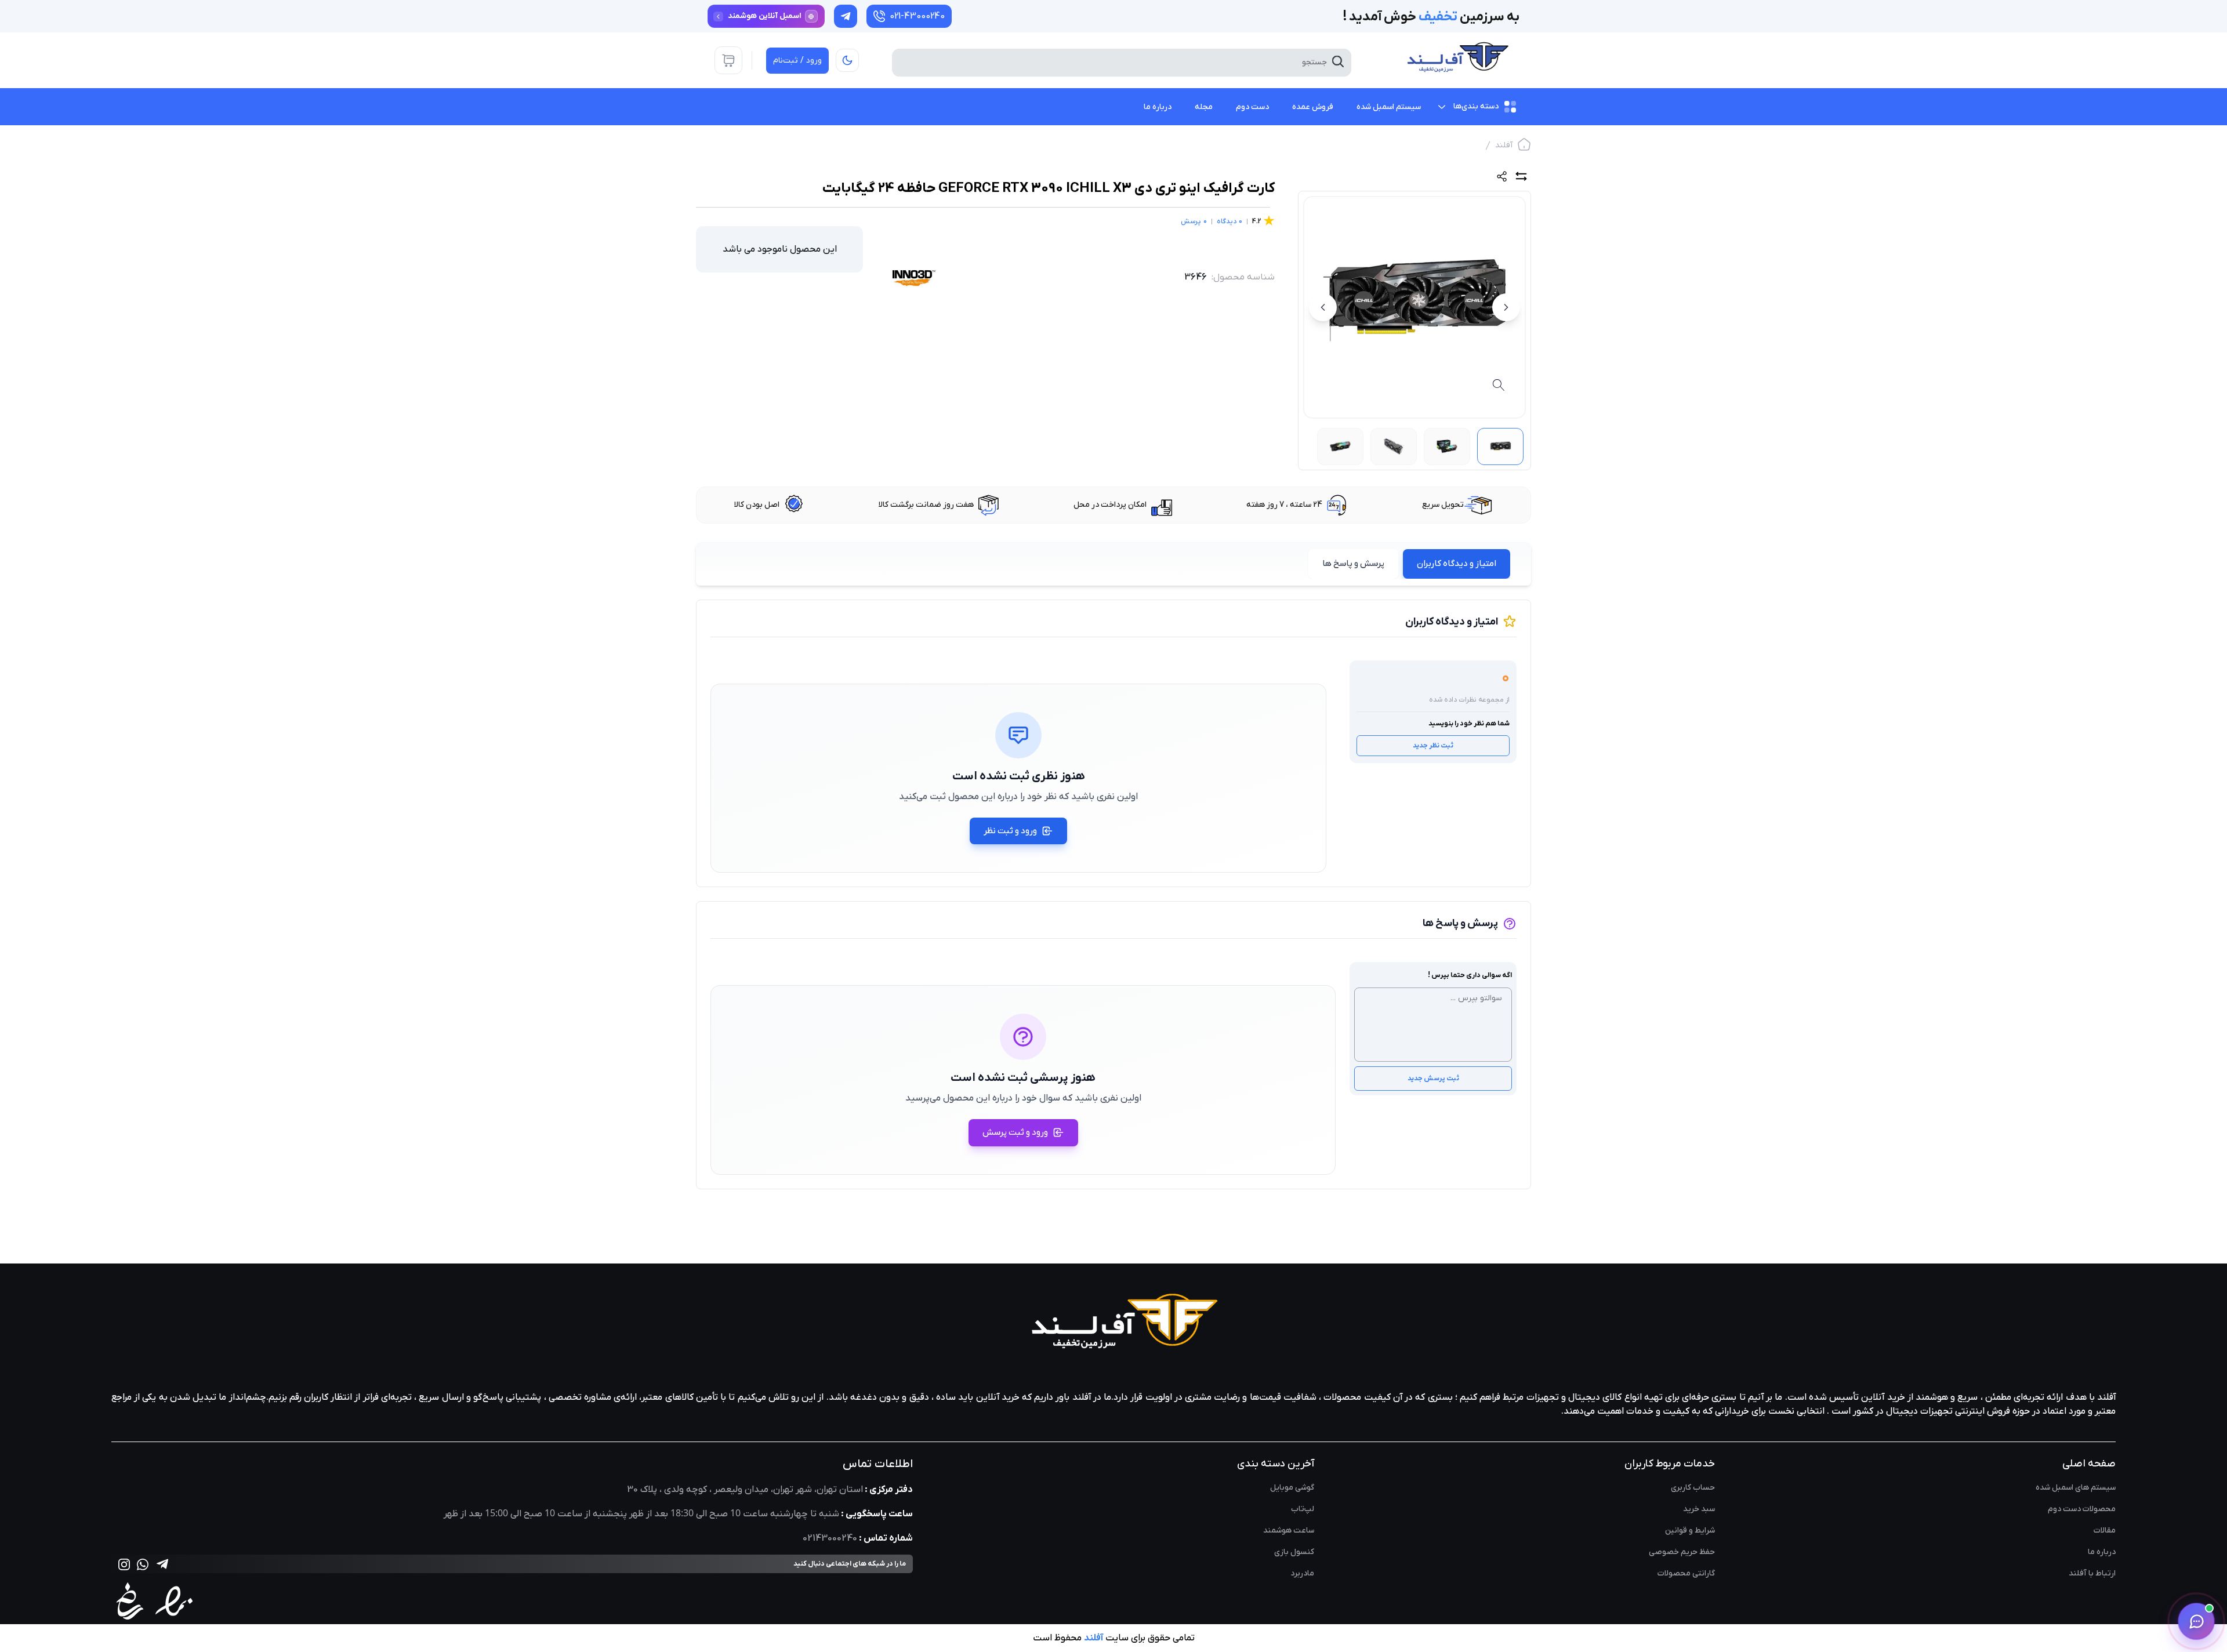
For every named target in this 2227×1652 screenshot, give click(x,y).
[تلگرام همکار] (846, 16)
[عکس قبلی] (1506, 307)
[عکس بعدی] (1323, 307)
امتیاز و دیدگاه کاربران (1457, 564)
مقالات (2105, 1531)
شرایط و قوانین (1690, 1531)
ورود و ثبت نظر (1010, 831)
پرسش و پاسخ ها (1353, 564)
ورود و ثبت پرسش (1015, 1132)
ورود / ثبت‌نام (797, 61)
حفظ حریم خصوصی (1682, 1552)
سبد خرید (1699, 1509)
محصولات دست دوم (2082, 1509)
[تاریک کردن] (847, 60)
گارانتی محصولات (1686, 1573)
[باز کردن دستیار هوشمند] (2196, 1621)
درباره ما (2102, 1552)
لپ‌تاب (1303, 1509)
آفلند (1504, 145)
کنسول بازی (1294, 1552)
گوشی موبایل (1292, 1488)
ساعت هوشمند (1289, 1531)
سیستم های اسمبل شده (2076, 1488)
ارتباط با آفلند (2092, 1573)
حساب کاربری (1693, 1488)
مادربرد (1302, 1573)
